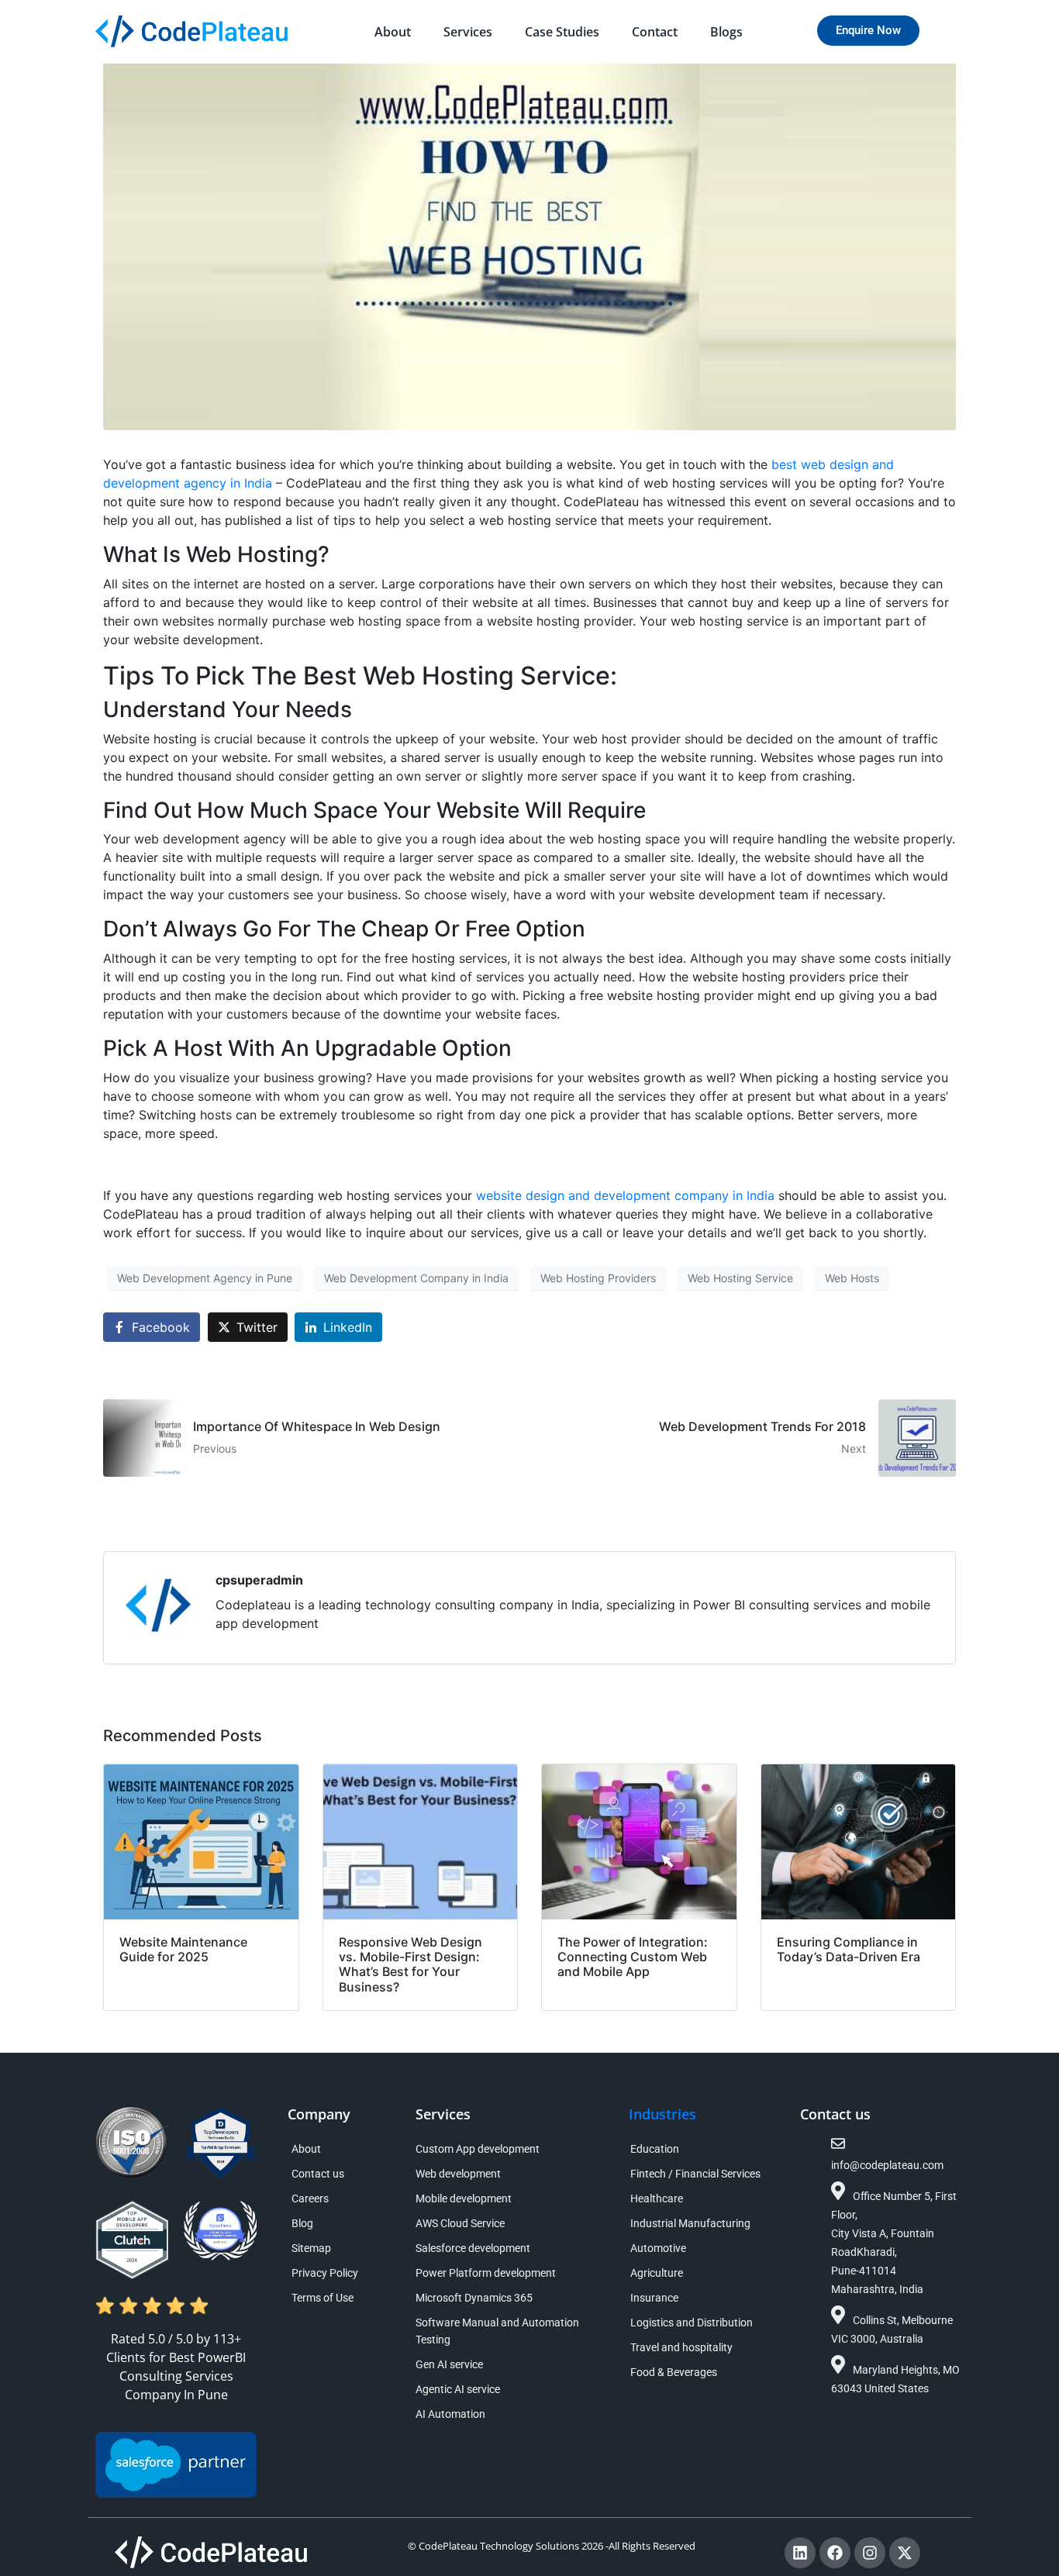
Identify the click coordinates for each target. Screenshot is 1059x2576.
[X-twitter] (905, 2553)
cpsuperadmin (259, 1580)
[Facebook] (835, 2553)
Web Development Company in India (416, 1278)
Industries (662, 2114)
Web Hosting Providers (598, 1278)
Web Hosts (852, 1278)
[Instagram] (870, 2553)
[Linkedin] (800, 2553)
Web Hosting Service (740, 1278)
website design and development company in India (625, 1195)
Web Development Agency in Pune (205, 1278)
